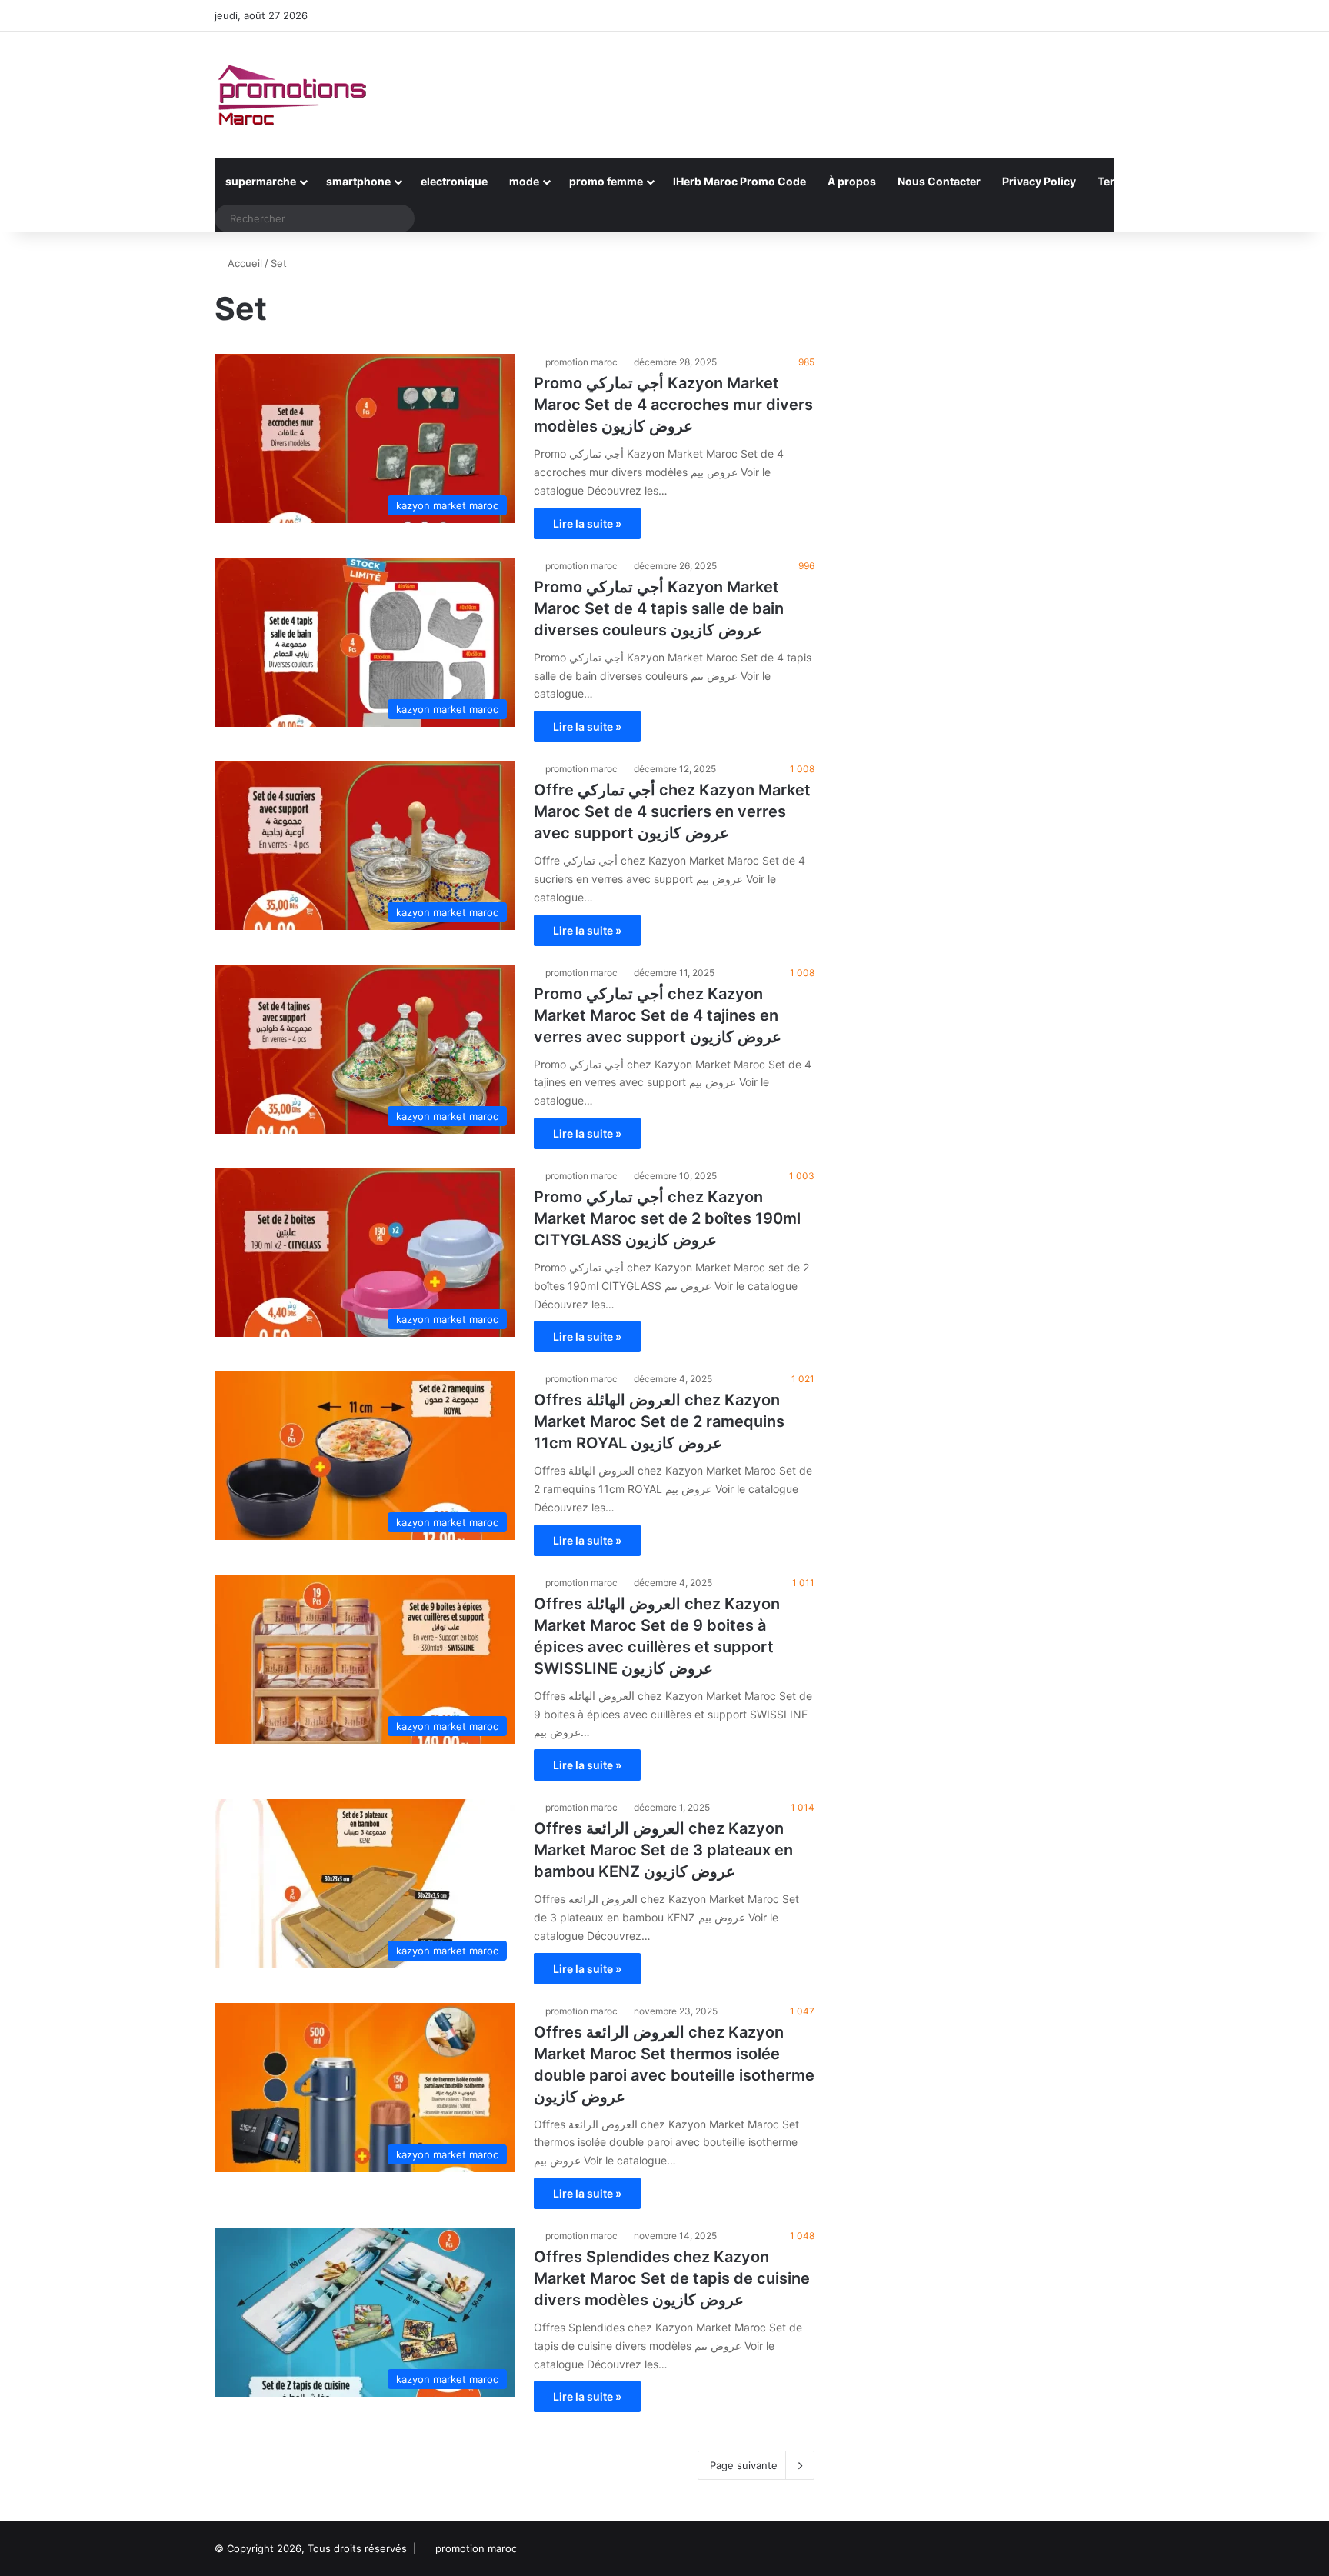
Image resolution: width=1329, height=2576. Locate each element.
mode (524, 181)
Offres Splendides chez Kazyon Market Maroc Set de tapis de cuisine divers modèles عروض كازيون (672, 2278)
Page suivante (744, 2465)
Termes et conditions (1153, 181)
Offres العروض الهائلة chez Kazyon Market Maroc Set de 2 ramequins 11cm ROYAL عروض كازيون (659, 1421)
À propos (852, 181)
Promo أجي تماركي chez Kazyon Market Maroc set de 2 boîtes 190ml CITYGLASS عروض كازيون (667, 1218)
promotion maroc (581, 362)
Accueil (243, 263)
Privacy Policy (1039, 181)
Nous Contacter (939, 181)
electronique (454, 181)
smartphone (358, 181)
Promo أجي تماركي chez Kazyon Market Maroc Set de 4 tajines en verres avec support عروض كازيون (658, 1015)
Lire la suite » (587, 523)
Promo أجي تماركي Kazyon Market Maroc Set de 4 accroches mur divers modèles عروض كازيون (673, 405)
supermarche (261, 181)
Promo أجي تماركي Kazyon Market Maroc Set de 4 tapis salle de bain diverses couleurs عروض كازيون (659, 608)
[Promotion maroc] (291, 95)
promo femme (606, 181)
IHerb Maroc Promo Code (739, 181)
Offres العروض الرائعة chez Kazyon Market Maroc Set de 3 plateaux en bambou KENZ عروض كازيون (663, 1850)
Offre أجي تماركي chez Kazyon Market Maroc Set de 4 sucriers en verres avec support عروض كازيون (672, 811)
